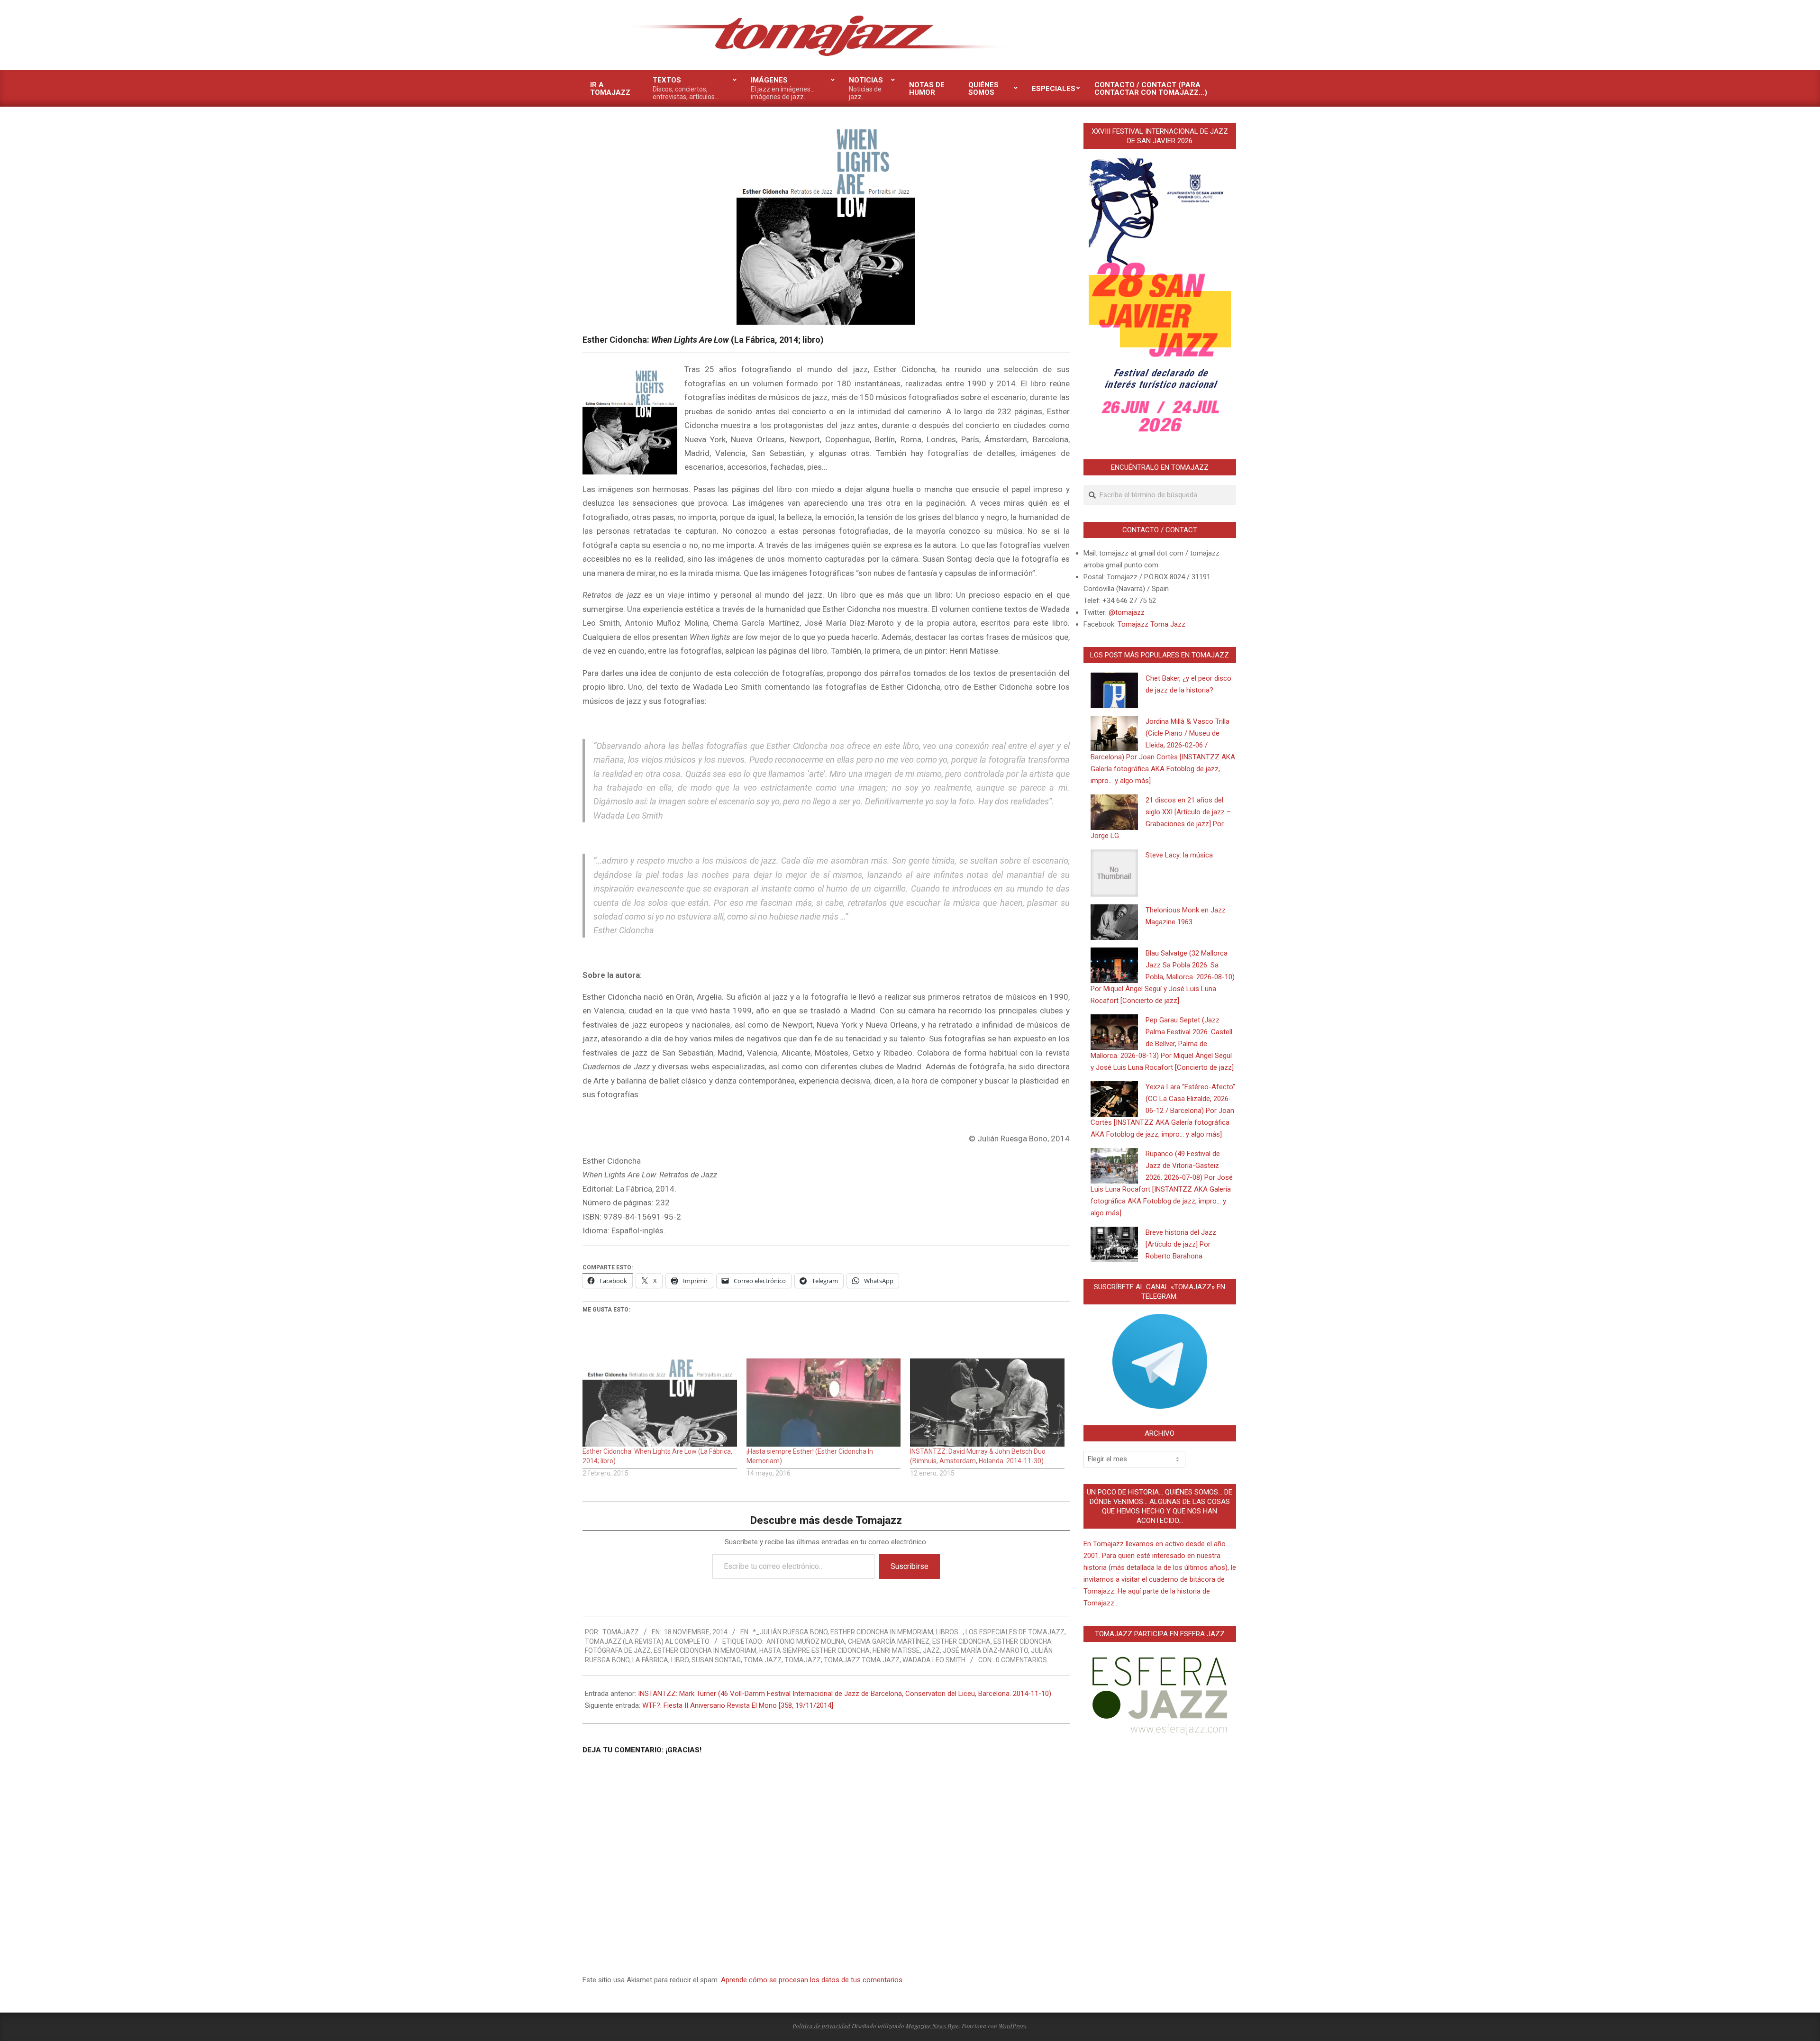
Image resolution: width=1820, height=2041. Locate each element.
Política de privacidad (821, 2026)
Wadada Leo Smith (934, 1660)
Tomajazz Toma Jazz (862, 1660)
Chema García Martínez (889, 1641)
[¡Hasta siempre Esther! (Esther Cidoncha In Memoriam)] (824, 1403)
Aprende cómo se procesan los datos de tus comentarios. (812, 1980)
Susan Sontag (716, 1660)
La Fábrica (650, 1660)
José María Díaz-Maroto (985, 1650)
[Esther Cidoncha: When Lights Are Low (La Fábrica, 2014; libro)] (660, 1403)
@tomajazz (1127, 612)
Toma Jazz (763, 1660)
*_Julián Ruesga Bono (790, 1632)
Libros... (949, 1632)
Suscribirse (910, 1566)
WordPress (1012, 2026)
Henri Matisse (896, 1650)
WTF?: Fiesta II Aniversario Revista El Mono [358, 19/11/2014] (738, 1705)
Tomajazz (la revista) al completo (647, 1641)
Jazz (931, 1650)
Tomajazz (803, 1660)
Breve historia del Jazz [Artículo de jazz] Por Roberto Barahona (1181, 1244)
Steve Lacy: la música (1179, 855)
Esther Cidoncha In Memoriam (882, 1632)
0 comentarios (1021, 1660)
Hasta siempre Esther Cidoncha (814, 1650)
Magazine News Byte (932, 2026)
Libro (680, 1660)
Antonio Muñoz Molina (806, 1641)
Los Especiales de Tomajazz (1015, 1632)
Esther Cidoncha (961, 1641)
